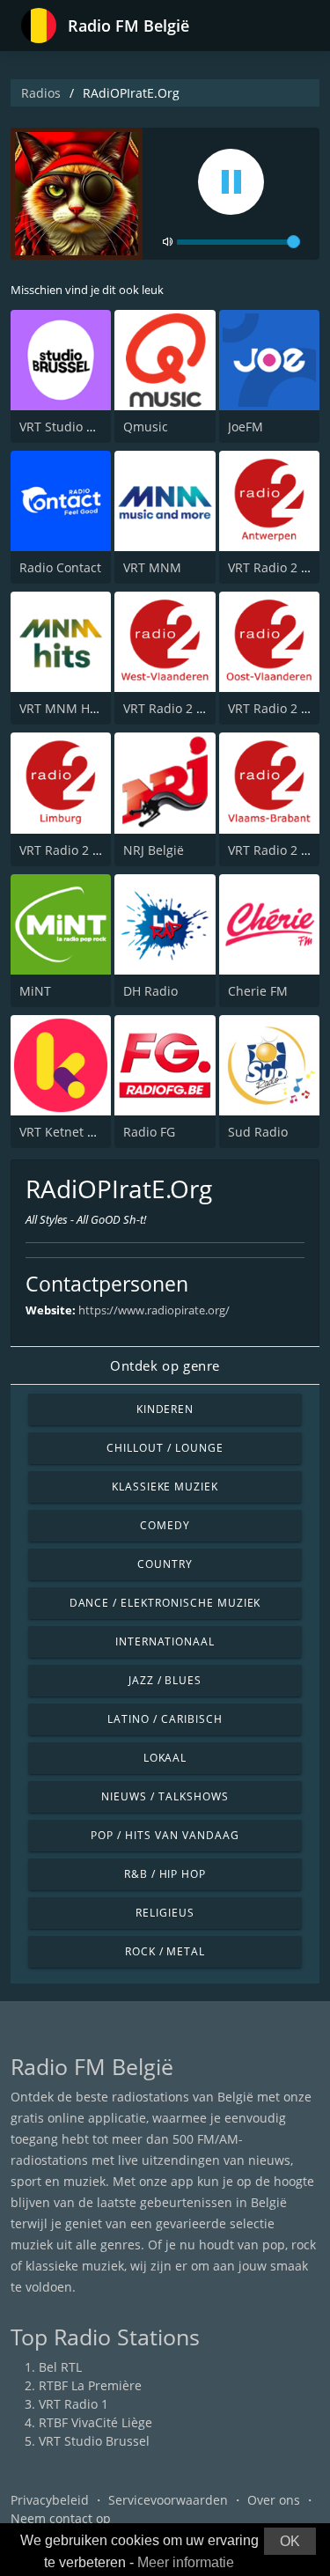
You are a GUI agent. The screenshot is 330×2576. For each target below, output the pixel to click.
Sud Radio (258, 1132)
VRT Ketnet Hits (65, 1132)
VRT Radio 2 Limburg (81, 850)
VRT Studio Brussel (75, 427)
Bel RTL (60, 2367)
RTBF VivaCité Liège (95, 2422)
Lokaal (165, 1758)
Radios (41, 93)
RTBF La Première (90, 2385)
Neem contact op (61, 2518)
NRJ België (154, 850)
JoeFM (246, 427)
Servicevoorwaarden (168, 2500)
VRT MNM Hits (62, 708)
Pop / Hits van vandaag (165, 1835)
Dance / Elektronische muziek (165, 1603)
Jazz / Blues (165, 1680)
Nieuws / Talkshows (165, 1796)
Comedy (165, 1525)
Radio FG (149, 1132)
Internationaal (165, 1641)
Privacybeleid (50, 2500)
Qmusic (146, 427)
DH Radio (150, 991)
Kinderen (165, 1409)
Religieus (165, 1913)
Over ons (274, 2500)
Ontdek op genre (165, 1365)
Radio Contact (60, 567)
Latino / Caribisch (165, 1719)
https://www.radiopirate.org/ (154, 1310)
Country (165, 1564)
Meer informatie (186, 2562)
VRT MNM (152, 567)
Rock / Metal (165, 1951)
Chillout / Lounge (165, 1448)
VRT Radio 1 (73, 2404)
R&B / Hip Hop (165, 1874)
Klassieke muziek (165, 1487)
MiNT (35, 991)
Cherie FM (258, 991)
